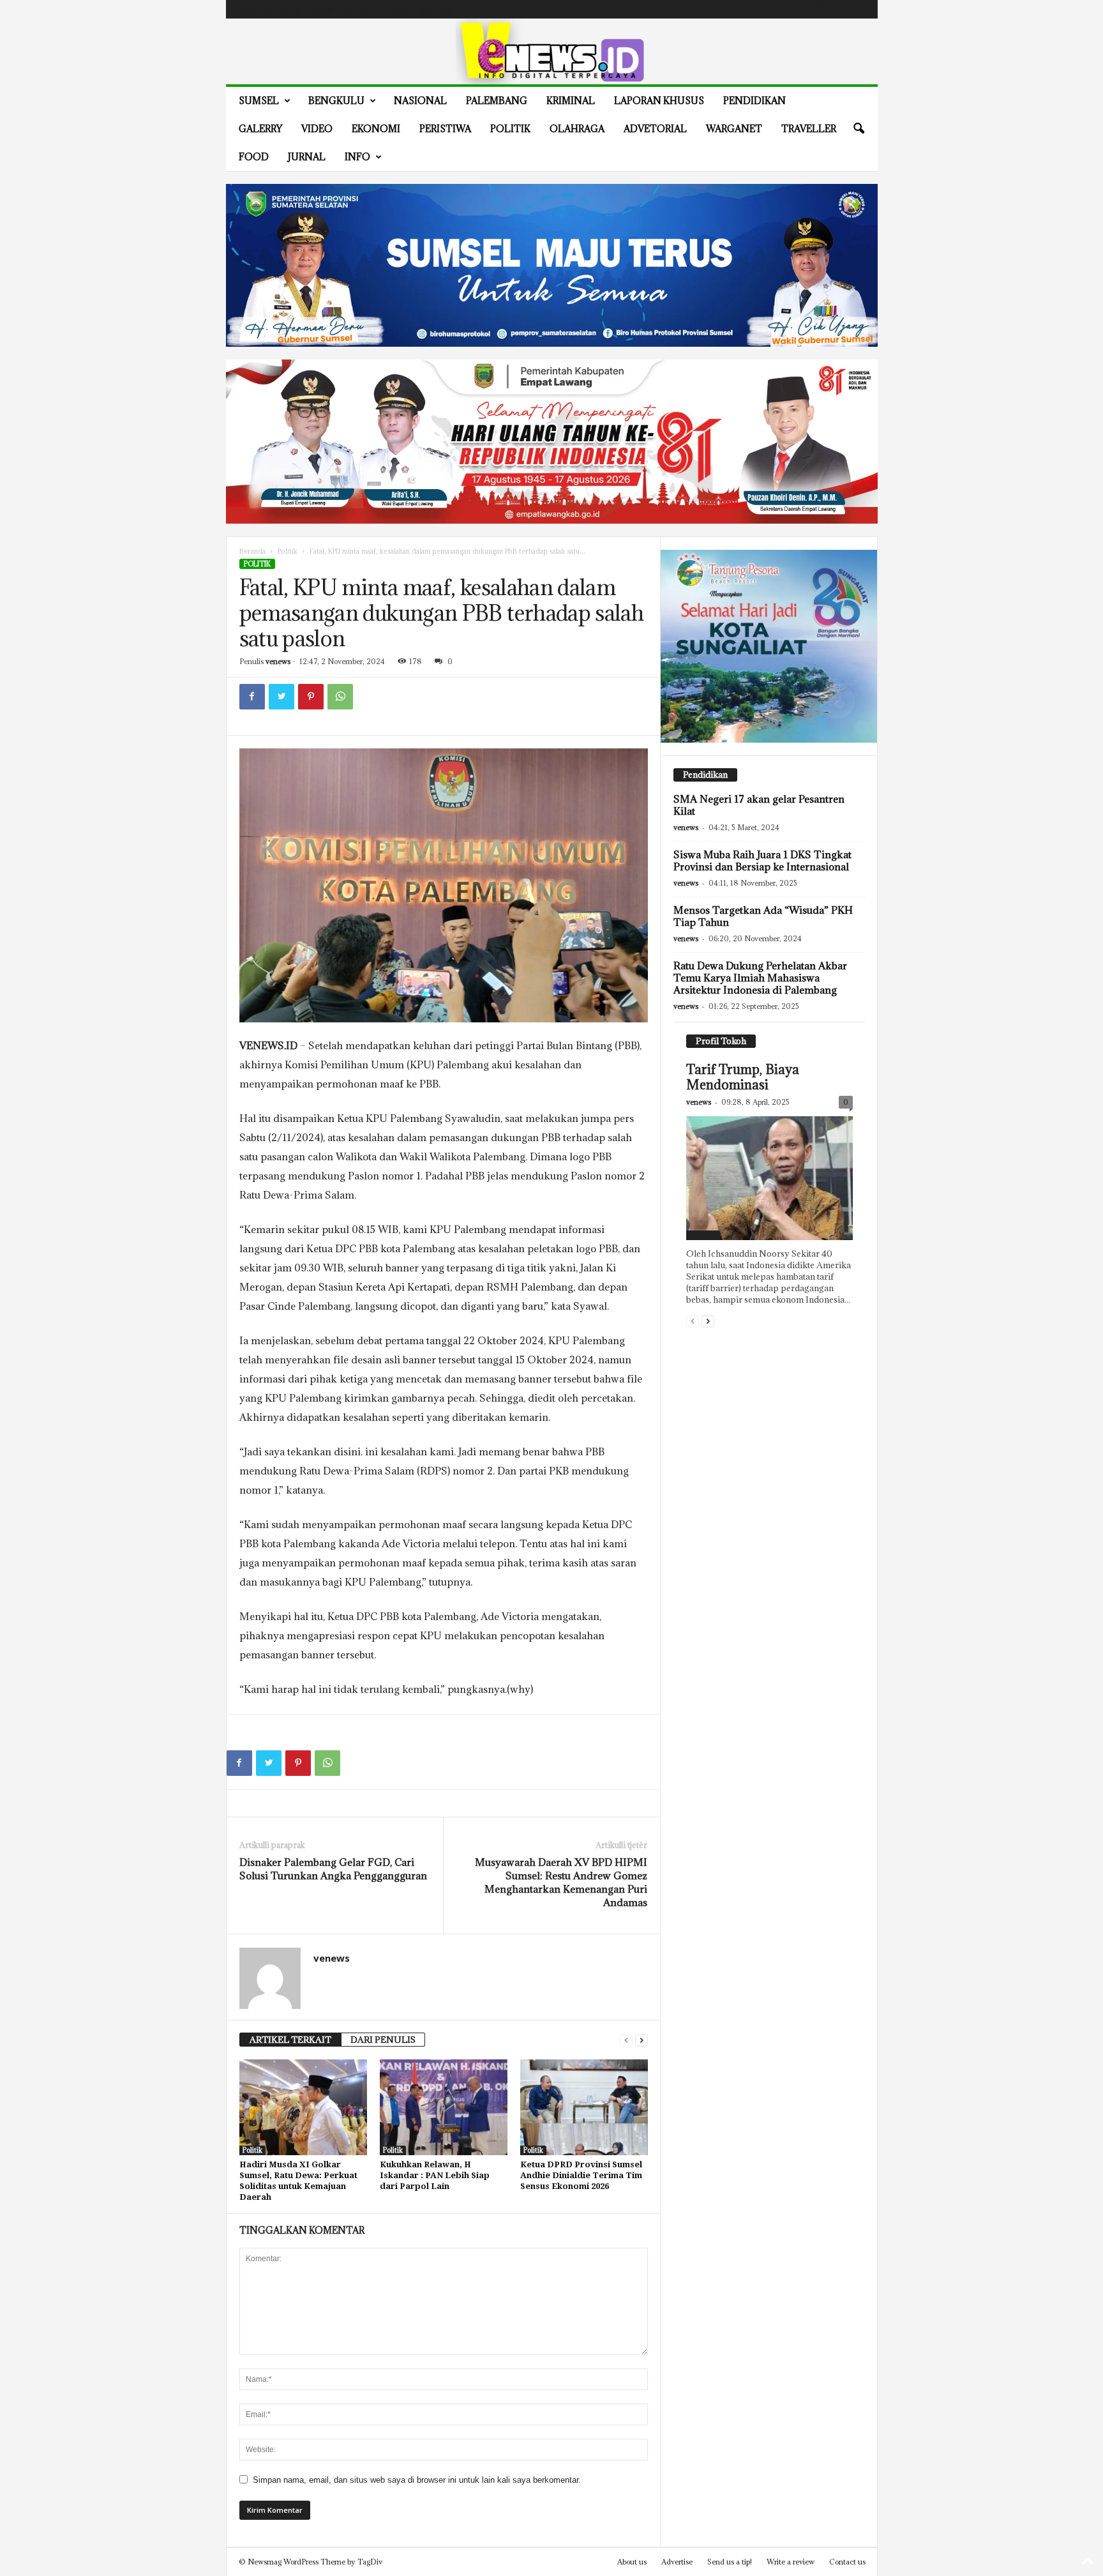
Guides (356, 9)
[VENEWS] (552, 51)
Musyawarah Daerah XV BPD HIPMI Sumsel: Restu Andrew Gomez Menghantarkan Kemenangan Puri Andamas (561, 1882)
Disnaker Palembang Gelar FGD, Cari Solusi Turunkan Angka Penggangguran (333, 1869)
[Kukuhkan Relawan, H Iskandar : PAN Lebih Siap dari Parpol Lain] (444, 2107)
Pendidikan (754, 101)
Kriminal (571, 101)
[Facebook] (801, 9)
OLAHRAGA (577, 129)
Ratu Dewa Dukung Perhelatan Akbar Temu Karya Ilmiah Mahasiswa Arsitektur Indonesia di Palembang (760, 978)
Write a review (791, 2562)
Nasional (420, 101)
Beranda (252, 551)
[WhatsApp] (340, 697)
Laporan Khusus (659, 101)
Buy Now (436, 9)
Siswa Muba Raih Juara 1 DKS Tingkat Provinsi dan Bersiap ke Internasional (762, 860)
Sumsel (259, 101)
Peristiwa (445, 129)
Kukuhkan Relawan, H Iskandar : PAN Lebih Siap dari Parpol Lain (435, 2175)
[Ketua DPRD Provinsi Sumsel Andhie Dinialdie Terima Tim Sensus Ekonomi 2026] (584, 2107)
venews (278, 661)
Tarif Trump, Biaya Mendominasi (743, 1077)
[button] (859, 129)
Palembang (497, 101)
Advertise (394, 9)
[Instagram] (821, 9)
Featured (703, 1235)
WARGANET (734, 129)
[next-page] (642, 2040)
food (254, 157)
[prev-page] (626, 2040)
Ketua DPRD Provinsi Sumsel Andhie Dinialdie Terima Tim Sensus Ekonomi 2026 (581, 2175)
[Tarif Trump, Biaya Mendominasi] (769, 1178)
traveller (809, 129)
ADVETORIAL (655, 129)
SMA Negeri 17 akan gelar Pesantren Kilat (759, 805)
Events (322, 9)
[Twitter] (841, 9)
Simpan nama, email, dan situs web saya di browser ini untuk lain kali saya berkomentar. (417, 2480)
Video (317, 129)
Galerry (260, 129)
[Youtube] (860, 9)
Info (357, 157)
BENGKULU (336, 101)
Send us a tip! (730, 2562)
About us (632, 2562)
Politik (510, 129)
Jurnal (307, 157)
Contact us (847, 2562)
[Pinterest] (311, 697)
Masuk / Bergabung (267, 9)
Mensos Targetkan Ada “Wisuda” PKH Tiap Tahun (763, 916)
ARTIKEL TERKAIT (290, 2040)
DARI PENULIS (383, 2040)
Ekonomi (376, 129)
